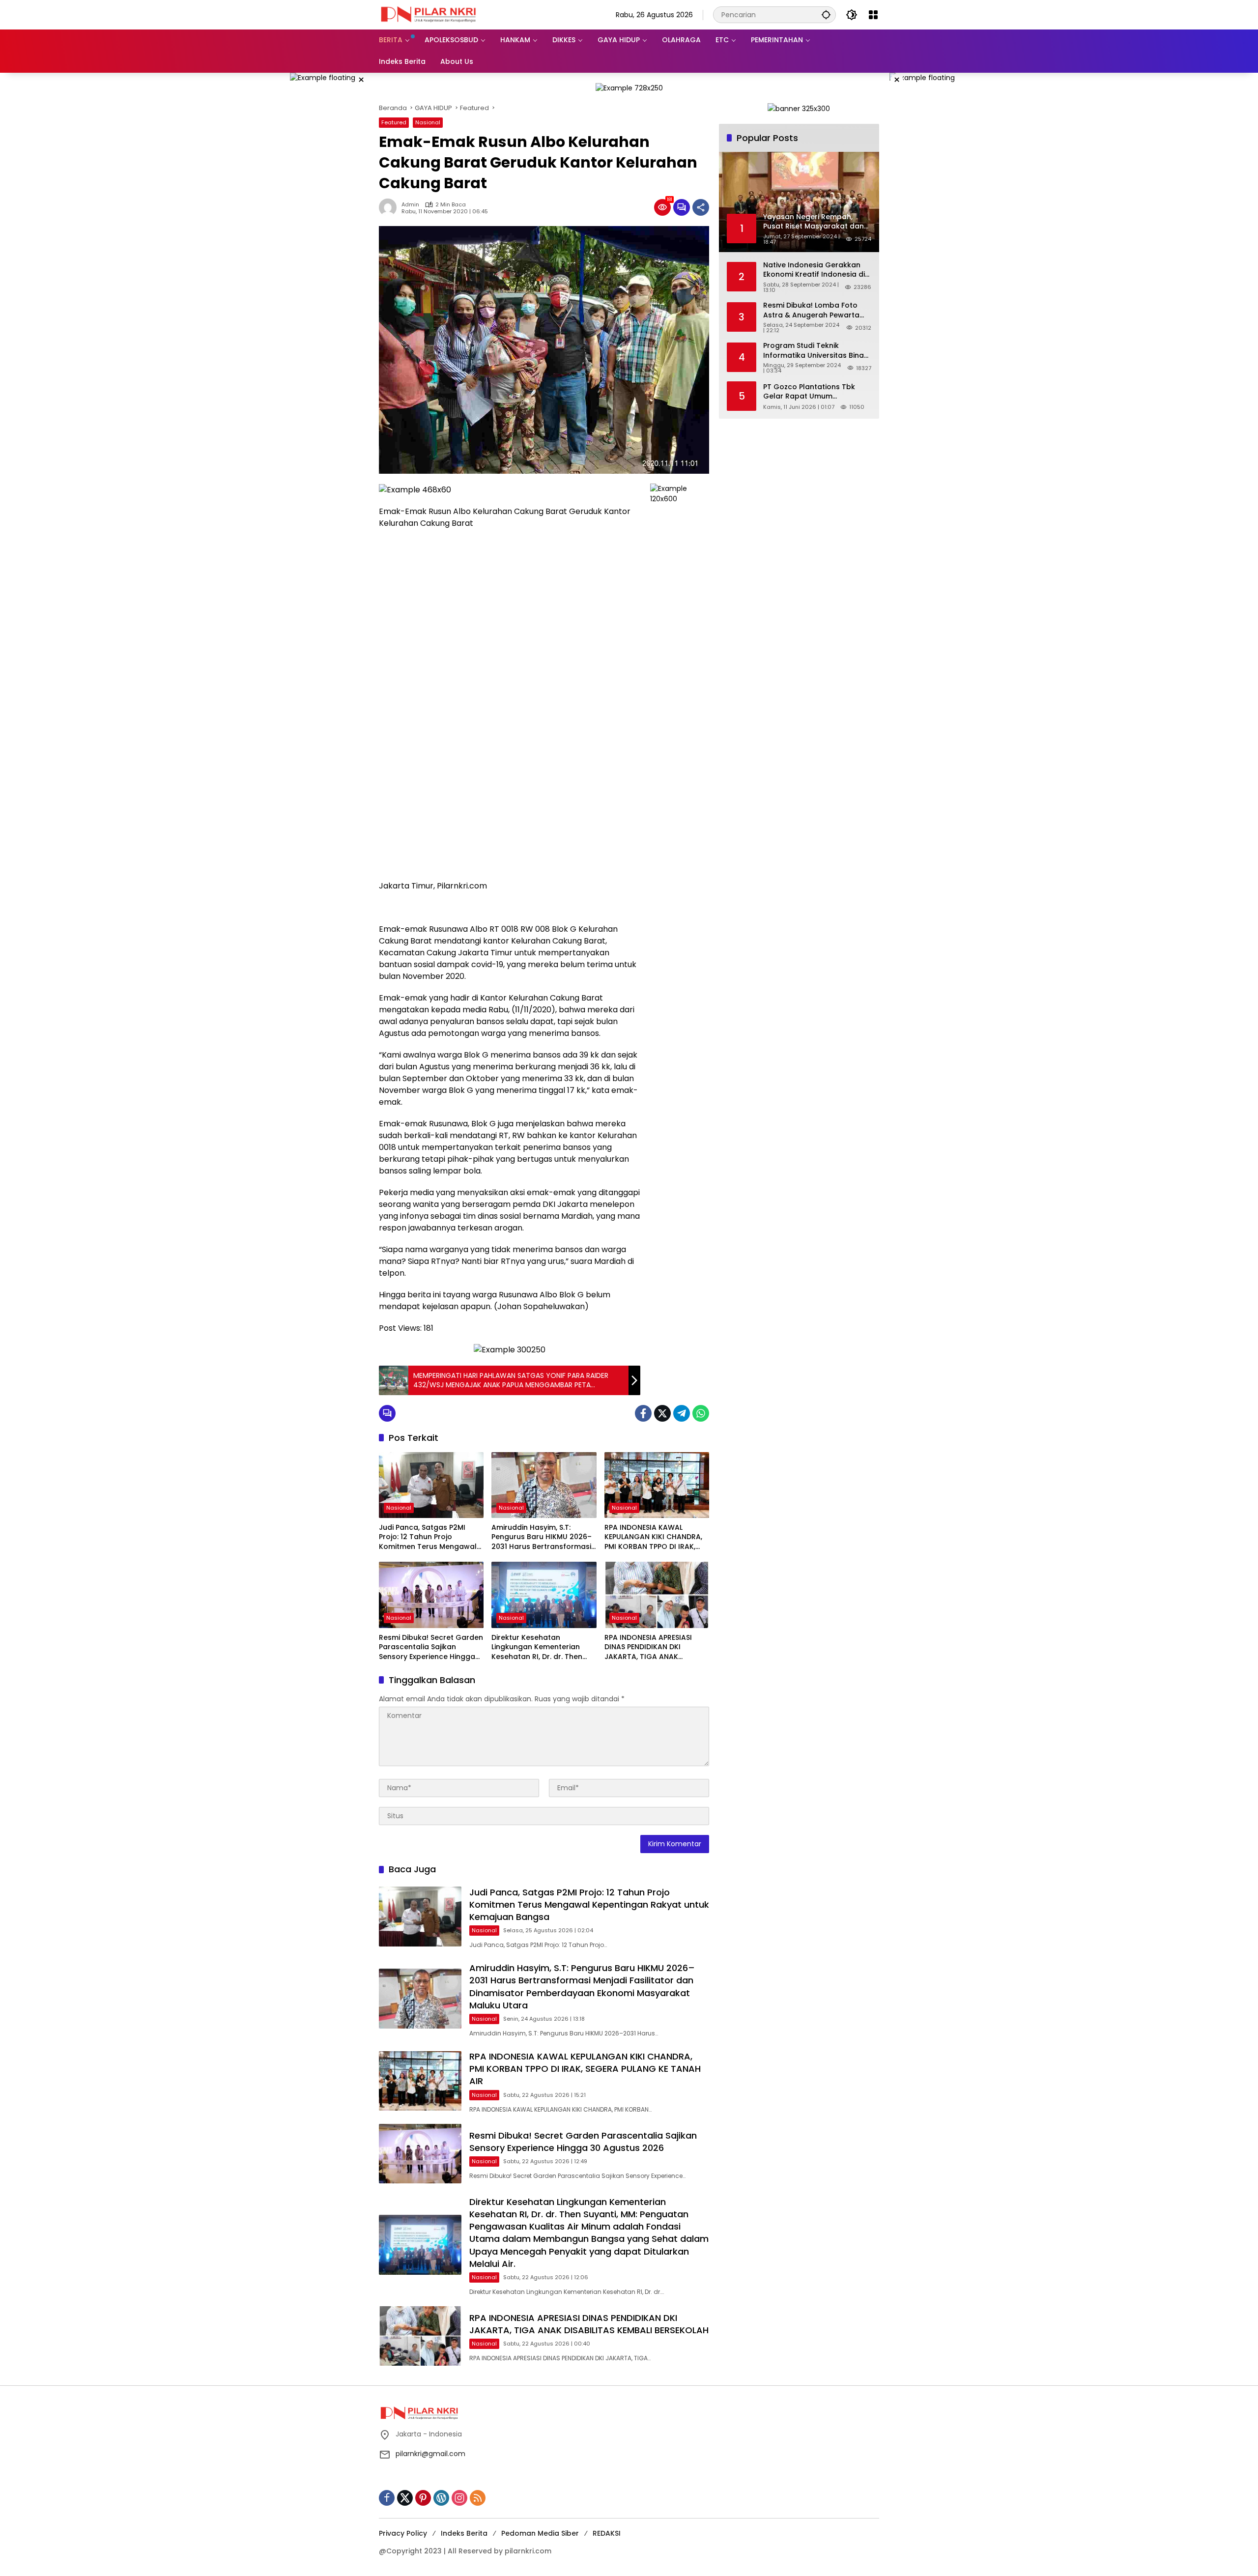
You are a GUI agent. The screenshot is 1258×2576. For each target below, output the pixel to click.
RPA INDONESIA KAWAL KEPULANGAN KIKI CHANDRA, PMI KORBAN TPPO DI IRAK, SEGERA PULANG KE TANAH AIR (657, 1537)
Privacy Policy (403, 2533)
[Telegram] (682, 1413)
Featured (394, 122)
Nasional (428, 122)
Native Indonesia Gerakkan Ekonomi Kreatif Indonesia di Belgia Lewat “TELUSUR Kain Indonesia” (814, 270)
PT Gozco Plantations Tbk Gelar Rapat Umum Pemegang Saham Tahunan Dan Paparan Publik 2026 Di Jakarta (813, 391)
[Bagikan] (701, 207)
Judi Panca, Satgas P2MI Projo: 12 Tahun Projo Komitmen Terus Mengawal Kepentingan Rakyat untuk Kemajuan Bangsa (428, 1537)
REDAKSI (607, 2533)
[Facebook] (643, 1413)
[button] (826, 14)
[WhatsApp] (701, 1413)
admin (410, 205)
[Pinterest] (423, 2498)
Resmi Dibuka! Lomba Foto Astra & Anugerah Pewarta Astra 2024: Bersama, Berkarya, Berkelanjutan (811, 310)
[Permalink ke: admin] (390, 207)
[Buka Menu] (873, 15)
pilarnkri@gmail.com (430, 2454)
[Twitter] (662, 1413)
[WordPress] (441, 2498)
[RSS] (478, 2498)
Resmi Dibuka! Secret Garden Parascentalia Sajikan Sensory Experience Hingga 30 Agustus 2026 (431, 1647)
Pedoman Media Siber (540, 2533)
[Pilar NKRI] (428, 14)
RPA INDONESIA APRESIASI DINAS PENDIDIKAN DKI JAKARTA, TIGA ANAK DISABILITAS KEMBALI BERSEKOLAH (648, 1647)
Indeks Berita (464, 2533)
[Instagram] (459, 2498)
